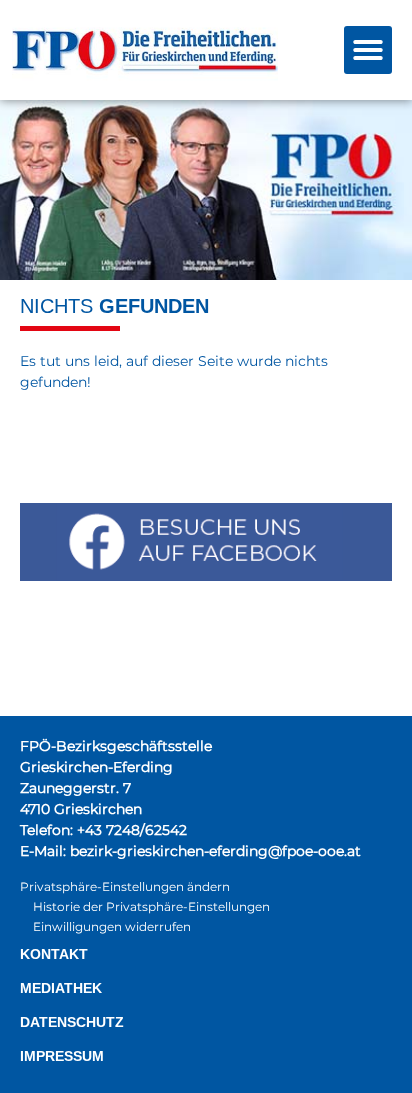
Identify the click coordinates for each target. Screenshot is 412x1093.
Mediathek (61, 988)
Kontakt (54, 954)
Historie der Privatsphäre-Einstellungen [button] (151, 906)
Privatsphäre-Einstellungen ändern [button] (125, 886)
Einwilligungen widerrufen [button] (112, 926)
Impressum (62, 1056)
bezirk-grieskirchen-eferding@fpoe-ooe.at (215, 851)
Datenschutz (72, 1022)
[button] (368, 50)
